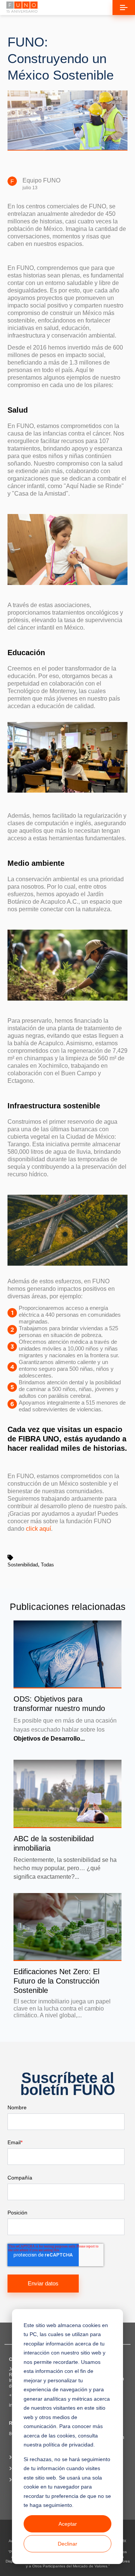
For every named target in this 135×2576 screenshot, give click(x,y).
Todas (47, 1565)
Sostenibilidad (23, 1565)
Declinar (67, 2544)
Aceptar (68, 2524)
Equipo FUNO (41, 180)
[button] (124, 8)
